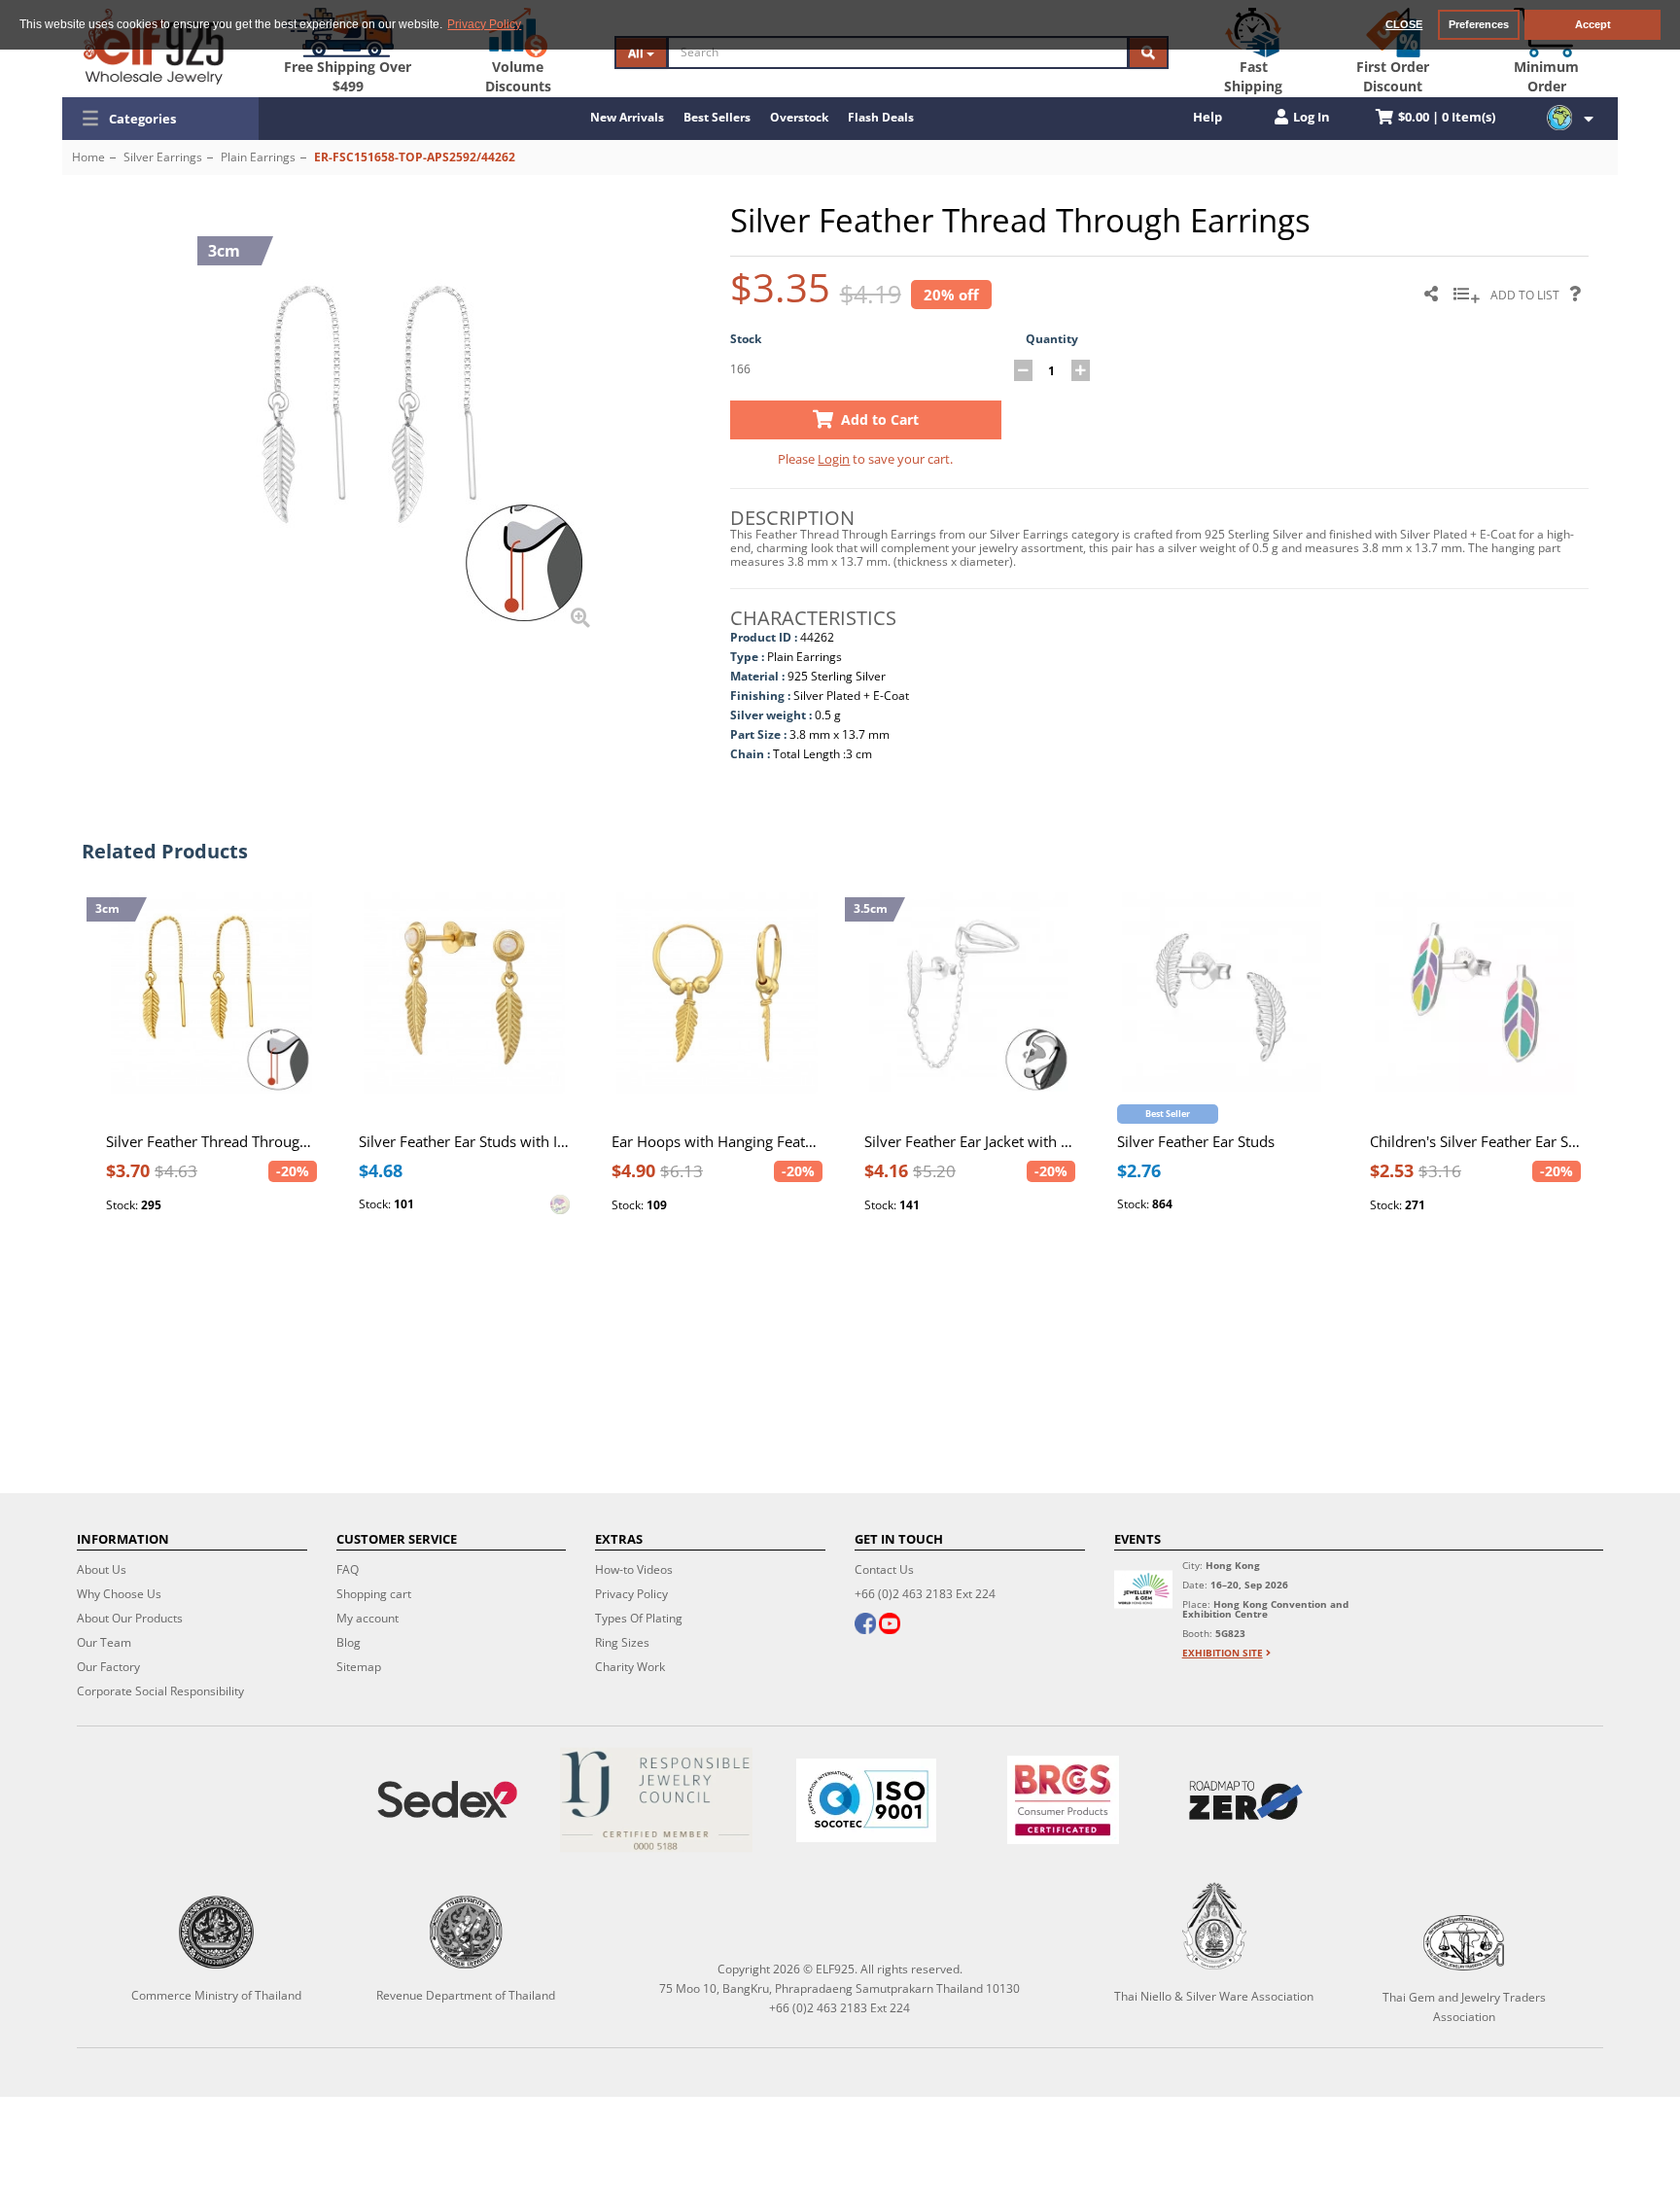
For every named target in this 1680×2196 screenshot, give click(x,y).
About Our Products (130, 1618)
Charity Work (630, 1667)
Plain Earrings (258, 157)
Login (834, 459)
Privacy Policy (631, 1594)
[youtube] (890, 1625)
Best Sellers (717, 117)
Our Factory (108, 1667)
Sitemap (359, 1667)
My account (367, 1618)
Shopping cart (374, 1594)
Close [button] (1404, 24)
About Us (102, 1569)
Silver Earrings (163, 157)
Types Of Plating (639, 1618)
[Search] (1148, 52)
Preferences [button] (1479, 24)
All (637, 53)
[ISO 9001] (866, 1800)
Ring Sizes (622, 1642)
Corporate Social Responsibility (160, 1691)
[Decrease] (1023, 370)
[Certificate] (657, 1800)
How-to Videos (634, 1569)
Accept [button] (1593, 24)
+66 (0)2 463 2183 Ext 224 (925, 1594)
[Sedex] (447, 1800)
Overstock (799, 117)
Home (88, 157)
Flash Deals (881, 117)
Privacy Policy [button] (484, 24)
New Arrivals (627, 117)
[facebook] (865, 1625)
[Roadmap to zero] (1246, 1800)
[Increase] (1081, 370)
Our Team (104, 1642)
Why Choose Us (119, 1594)
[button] (160, 119)
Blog (349, 1642)
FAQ (348, 1569)
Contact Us (884, 1569)
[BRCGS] (1063, 1800)
